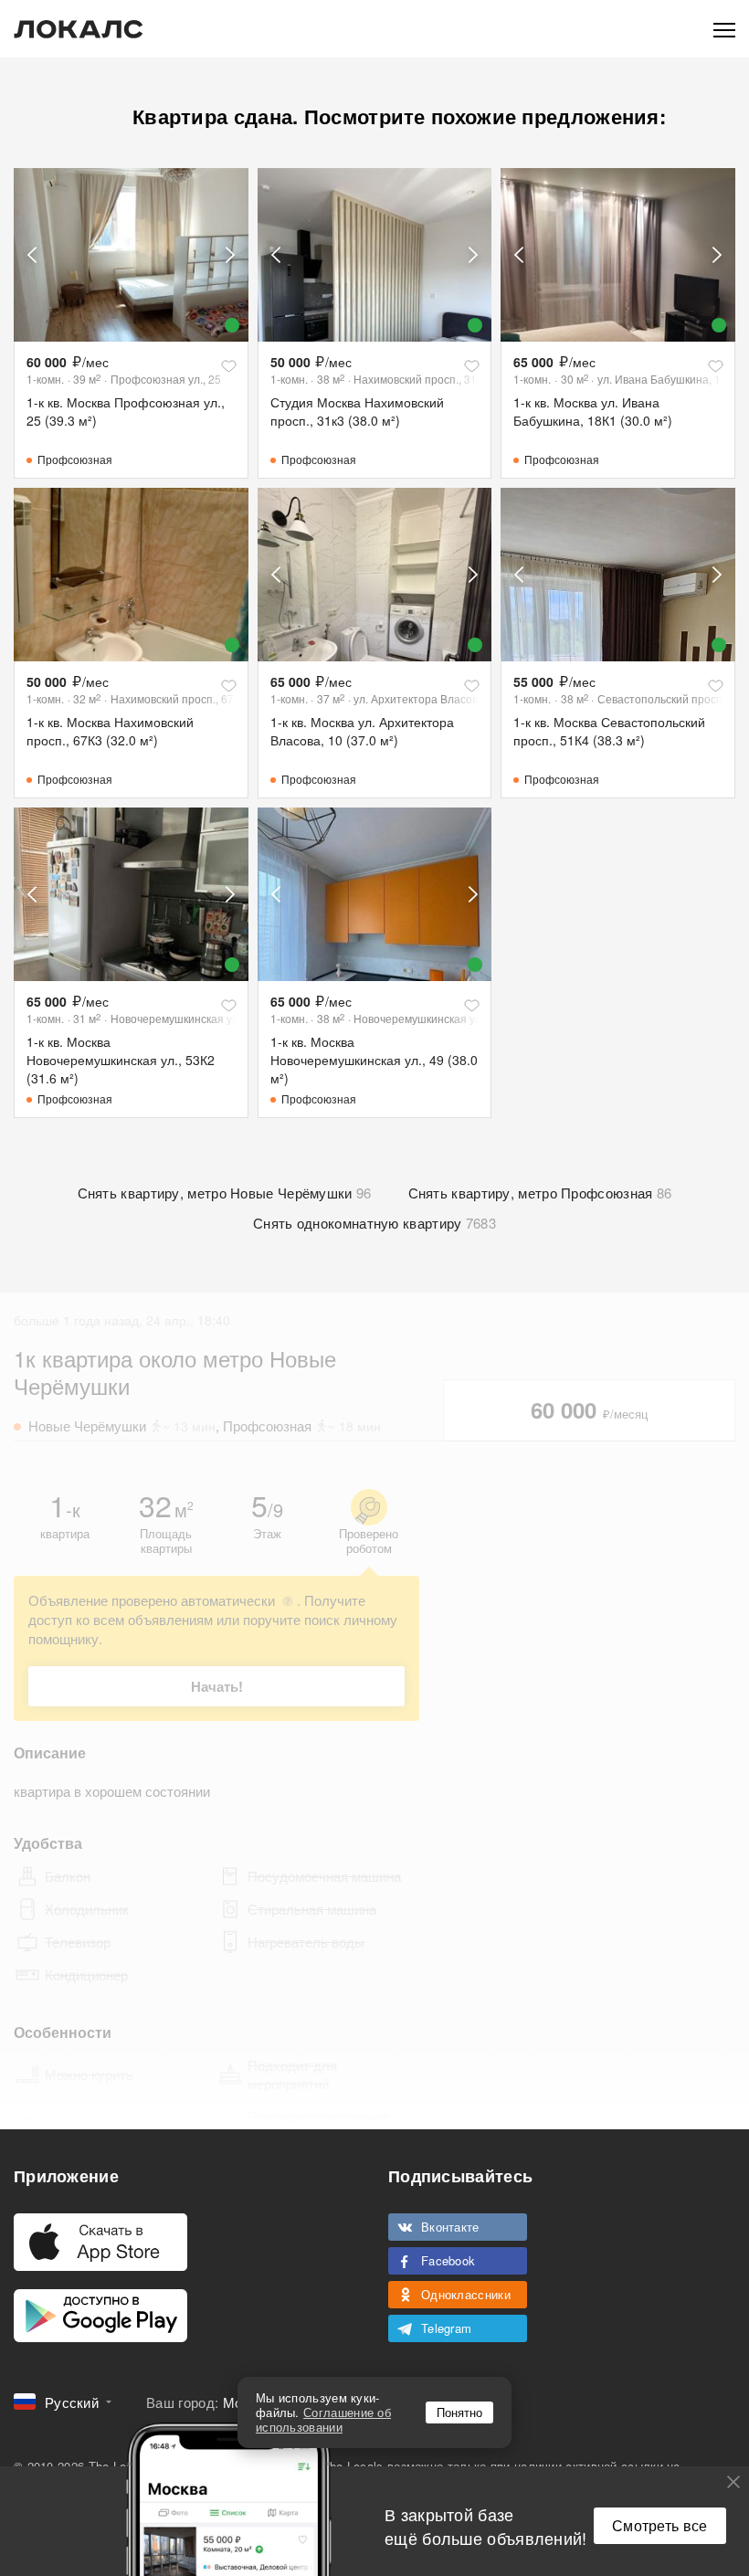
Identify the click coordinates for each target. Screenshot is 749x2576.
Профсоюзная (75, 459)
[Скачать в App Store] (100, 2242)
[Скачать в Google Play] (100, 2316)
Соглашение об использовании (323, 2419)
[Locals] (79, 29)
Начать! (217, 1686)
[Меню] (724, 29)
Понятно (459, 2412)
